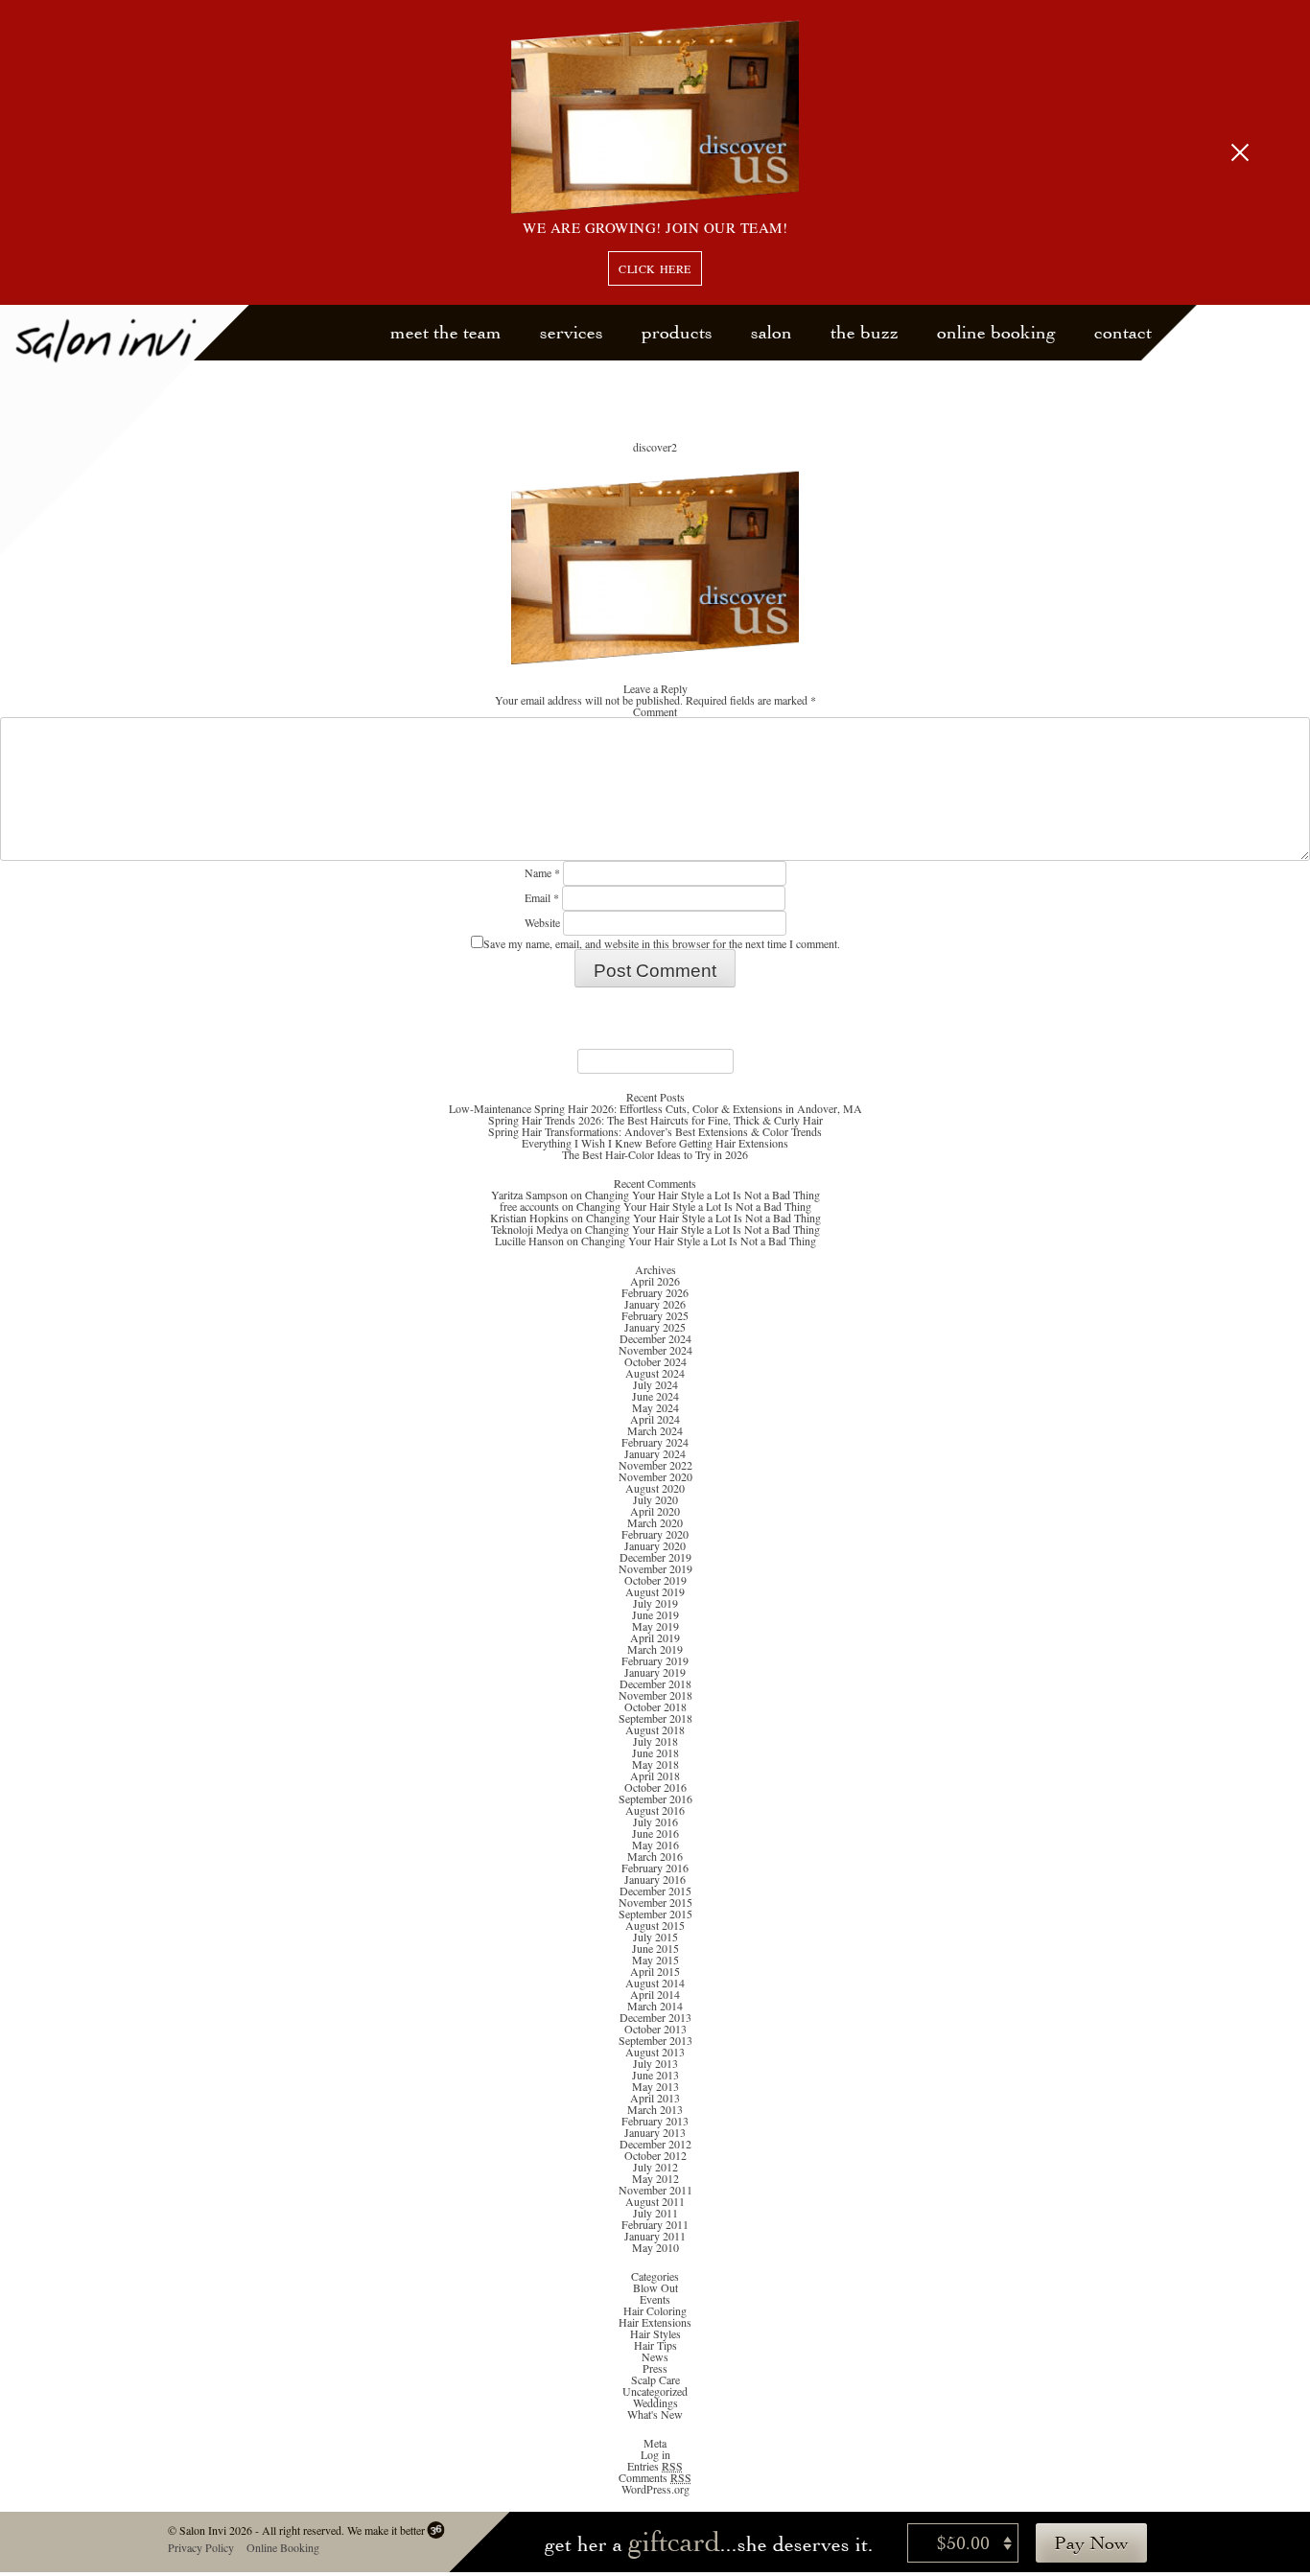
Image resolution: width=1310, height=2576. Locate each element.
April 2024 (655, 1419)
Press (655, 2368)
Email (542, 897)
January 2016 (655, 1879)
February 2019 (655, 1660)
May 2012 (655, 2178)
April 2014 (655, 1994)
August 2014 (655, 1983)
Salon (772, 332)
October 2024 (655, 1361)
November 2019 (655, 1568)
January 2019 (655, 1672)
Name (542, 872)
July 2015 (655, 1937)
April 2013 (655, 2098)
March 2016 (655, 1856)
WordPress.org (655, 2489)
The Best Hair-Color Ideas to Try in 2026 (655, 1154)
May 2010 (655, 2247)
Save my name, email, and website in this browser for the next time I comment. (662, 943)
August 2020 (655, 1488)
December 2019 (655, 1557)
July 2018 (655, 1741)
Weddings (655, 2402)
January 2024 (655, 1453)
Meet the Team (446, 332)
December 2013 (655, 2017)
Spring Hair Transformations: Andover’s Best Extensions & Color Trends (655, 1131)
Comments (655, 2477)
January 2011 (655, 2236)
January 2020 (655, 1545)
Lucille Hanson (529, 1241)
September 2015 (655, 1914)
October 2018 (655, 1706)
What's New (655, 2414)
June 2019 (655, 1614)
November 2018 (655, 1695)
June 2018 (655, 1752)
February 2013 (655, 2121)
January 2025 (655, 1327)
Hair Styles (655, 2333)
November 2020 (655, 1476)
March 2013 (655, 2109)
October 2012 (655, 2155)
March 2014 (655, 2006)
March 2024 (655, 1430)
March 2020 (655, 1522)
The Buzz (865, 332)
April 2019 (655, 1637)
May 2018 (655, 1764)
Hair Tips (655, 2345)
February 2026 (655, 1292)
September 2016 (655, 1799)
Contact (1123, 332)
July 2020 (655, 1499)
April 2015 (655, 1971)
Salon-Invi (125, 430)
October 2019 (655, 1580)
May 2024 (655, 1407)
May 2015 (655, 1960)
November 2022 (655, 1465)
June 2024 (655, 1396)
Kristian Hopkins (529, 1218)
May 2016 (655, 1845)
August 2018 (655, 1729)
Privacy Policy (200, 2547)
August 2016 (655, 1810)
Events (655, 2299)
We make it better (385, 2530)
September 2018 (655, 1718)
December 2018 (655, 1683)
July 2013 (655, 2063)
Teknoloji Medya (529, 1229)
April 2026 (655, 1281)
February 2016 (655, 1868)
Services (572, 332)
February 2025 (655, 1315)
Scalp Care (655, 2379)
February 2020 (655, 1534)
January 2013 (655, 2132)
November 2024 (655, 1350)
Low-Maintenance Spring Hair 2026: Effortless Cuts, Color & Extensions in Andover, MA (655, 1108)
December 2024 (655, 1338)
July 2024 (655, 1384)
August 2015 (655, 1925)
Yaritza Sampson (529, 1195)
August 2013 (655, 2052)
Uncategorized (655, 2391)
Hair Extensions (655, 2322)
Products (677, 332)
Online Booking (996, 332)
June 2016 (655, 1833)
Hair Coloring (655, 2310)
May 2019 (655, 1626)
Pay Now (1091, 2543)
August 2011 (655, 2201)
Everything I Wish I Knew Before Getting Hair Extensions (655, 1143)
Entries (655, 2466)
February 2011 (655, 2224)
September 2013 (655, 2040)
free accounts (529, 1206)
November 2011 (655, 2190)
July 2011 (655, 2213)
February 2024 (655, 1442)
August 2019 (655, 1591)
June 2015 (655, 1948)
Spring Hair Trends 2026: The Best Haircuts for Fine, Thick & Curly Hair (655, 1120)
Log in (655, 2454)
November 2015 (655, 1902)
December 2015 (655, 1891)
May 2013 (655, 2086)
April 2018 (655, 1775)
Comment (655, 711)
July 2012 (655, 2167)
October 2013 (655, 2029)
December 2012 (655, 2144)
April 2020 (655, 1511)
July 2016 (655, 1822)
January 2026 (655, 1304)
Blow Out (655, 2287)
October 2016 (655, 1787)
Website (542, 922)
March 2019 (655, 1649)
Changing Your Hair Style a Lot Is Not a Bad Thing (702, 1195)
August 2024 (655, 1373)
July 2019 (655, 1603)
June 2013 (655, 2075)
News (655, 2356)
